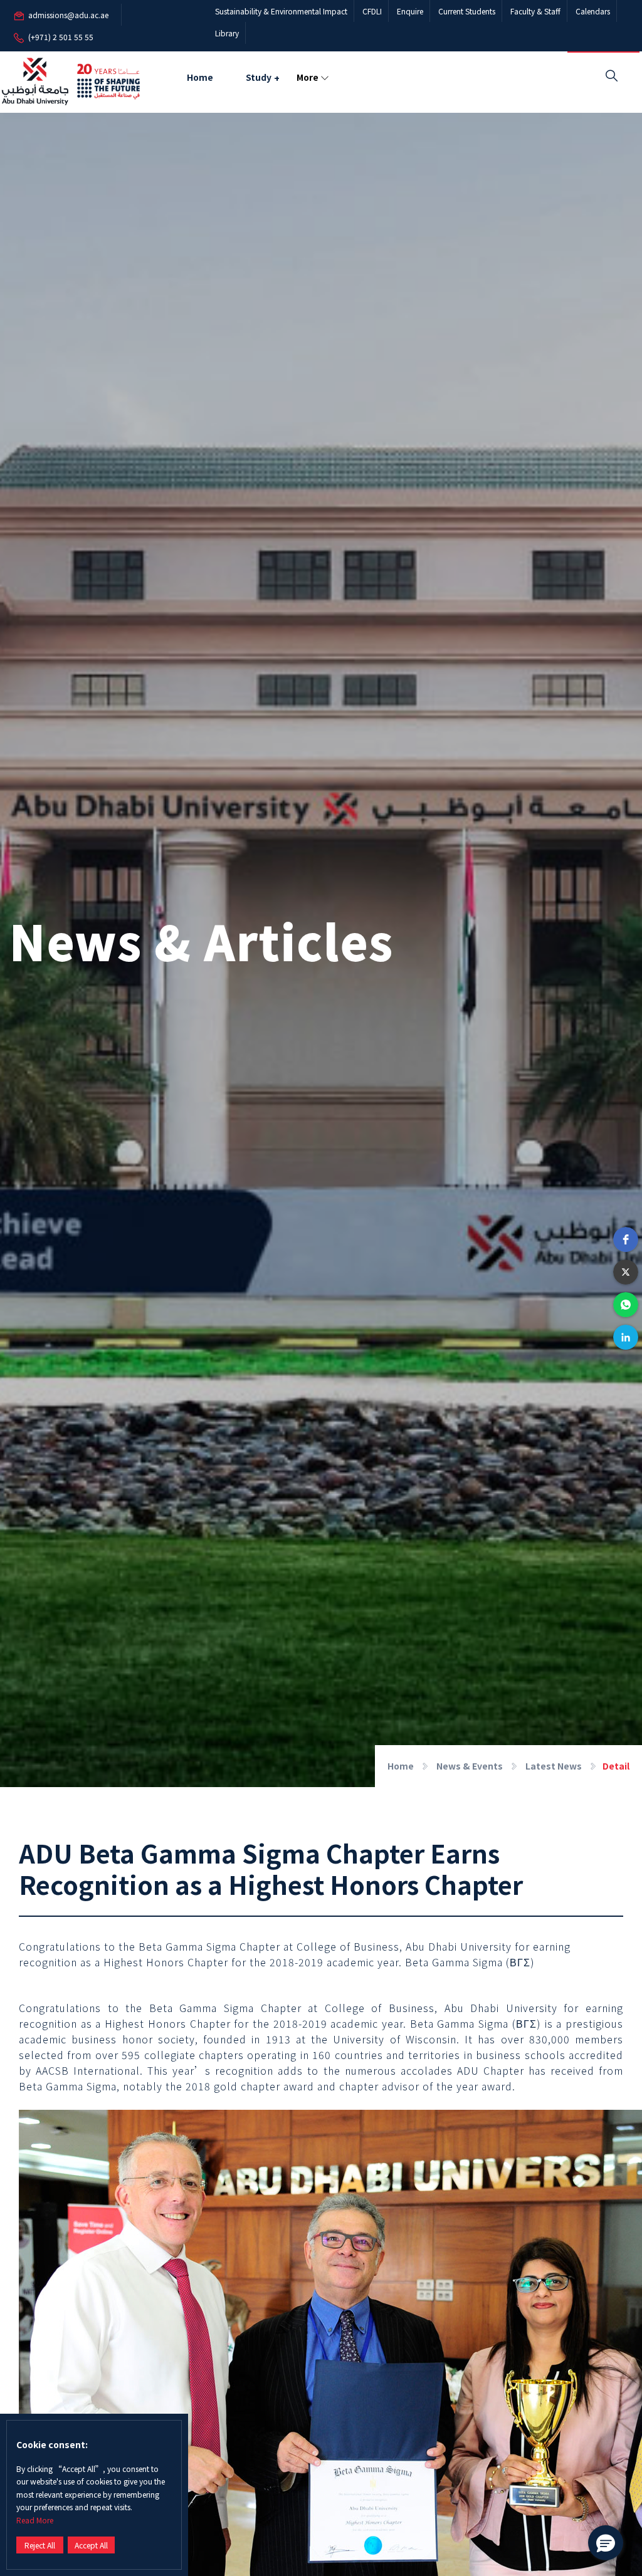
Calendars (593, 11)
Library (227, 33)
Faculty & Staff (535, 11)
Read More (35, 2520)
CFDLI (372, 11)
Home (200, 77)
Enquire (410, 11)
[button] (626, 1239)
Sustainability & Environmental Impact (281, 11)
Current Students (467, 11)
